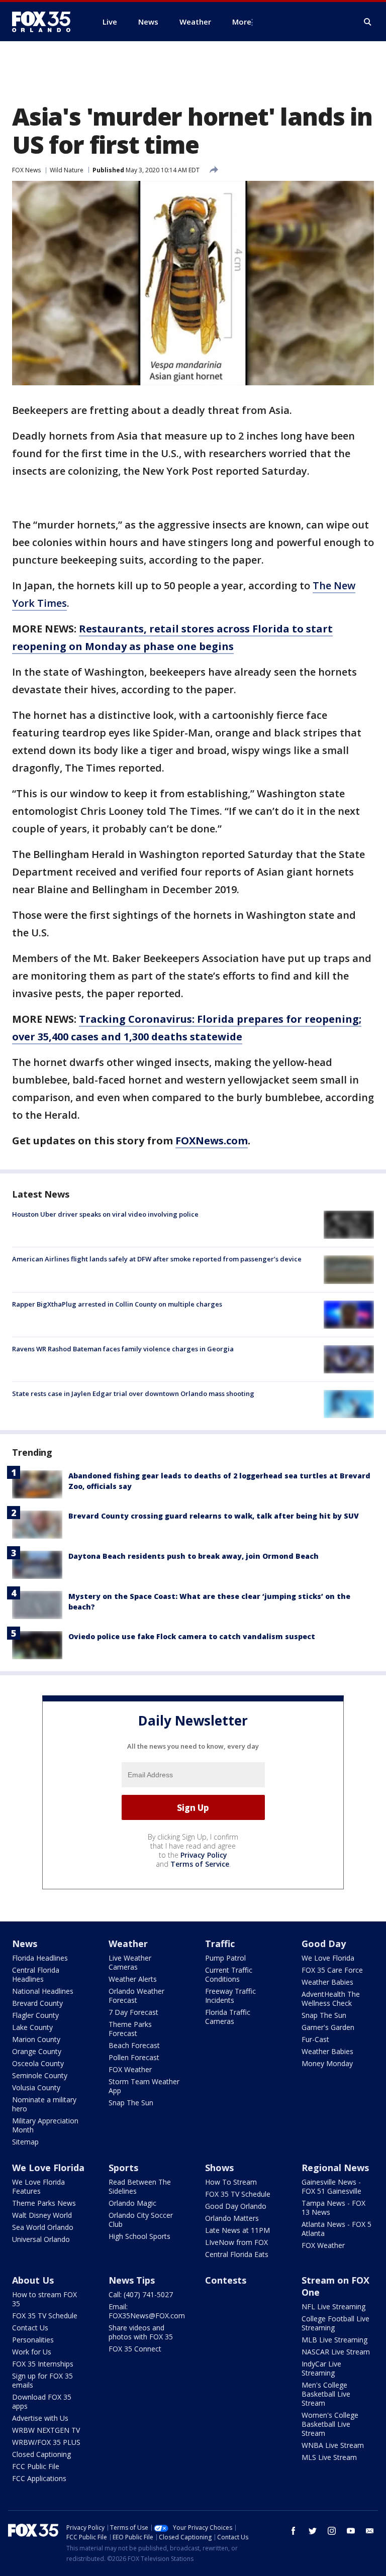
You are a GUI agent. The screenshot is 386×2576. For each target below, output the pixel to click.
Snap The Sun (131, 2103)
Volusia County (36, 2087)
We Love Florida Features (38, 2186)
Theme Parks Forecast (130, 2029)
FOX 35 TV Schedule (238, 2194)
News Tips (132, 2280)
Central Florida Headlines (36, 1974)
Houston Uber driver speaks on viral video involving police (105, 1214)
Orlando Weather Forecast (136, 1996)
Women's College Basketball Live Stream (330, 2424)
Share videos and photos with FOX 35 (141, 2332)
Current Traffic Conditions (229, 1974)
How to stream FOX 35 (44, 2299)
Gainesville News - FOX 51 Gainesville (331, 2186)
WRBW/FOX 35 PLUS (46, 2442)
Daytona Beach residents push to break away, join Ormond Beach (194, 1556)
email (370, 2531)
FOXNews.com (212, 1141)
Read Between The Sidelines (140, 2186)
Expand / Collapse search (368, 22)
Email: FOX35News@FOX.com (147, 2311)
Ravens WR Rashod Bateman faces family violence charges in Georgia (123, 1349)
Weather (128, 1944)
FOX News (26, 170)
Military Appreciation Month (45, 2125)
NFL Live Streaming (333, 2306)
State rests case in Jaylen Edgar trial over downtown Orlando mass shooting (133, 1393)
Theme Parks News (44, 2203)
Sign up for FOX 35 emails (42, 2380)
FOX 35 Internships (43, 2364)
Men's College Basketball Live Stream (326, 2394)
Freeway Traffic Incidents (230, 1996)
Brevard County (37, 2003)
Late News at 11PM (237, 2230)
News (25, 1944)
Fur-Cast (315, 2039)
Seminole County (40, 2075)
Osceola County (38, 2063)
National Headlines (43, 1991)
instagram (332, 2531)
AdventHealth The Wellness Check (331, 1999)
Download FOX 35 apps (42, 2401)
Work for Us (32, 2352)
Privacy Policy (204, 1855)
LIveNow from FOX (236, 2242)
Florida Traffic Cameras (228, 2017)
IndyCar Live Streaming (321, 2368)
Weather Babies (327, 1982)
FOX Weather (130, 2069)
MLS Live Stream (329, 2457)
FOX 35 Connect (135, 2349)
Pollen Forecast (134, 2057)
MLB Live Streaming (334, 2340)
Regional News (335, 2168)
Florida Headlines (40, 1958)
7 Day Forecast (133, 2012)
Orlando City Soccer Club (141, 2220)
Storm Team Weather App (144, 2086)
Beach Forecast (134, 2045)
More (242, 22)
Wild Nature (67, 170)
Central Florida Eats (237, 2254)
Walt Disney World (42, 2215)
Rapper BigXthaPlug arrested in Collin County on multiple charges (117, 1304)
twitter (313, 2531)
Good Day (324, 1944)
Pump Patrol (225, 1958)
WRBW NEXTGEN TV (46, 2430)
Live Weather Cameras (130, 1962)
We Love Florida (328, 1958)
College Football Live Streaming (335, 2323)
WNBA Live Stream (333, 2445)
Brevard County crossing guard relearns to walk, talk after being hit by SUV (214, 1516)
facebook (294, 2531)
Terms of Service (200, 1864)
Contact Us (30, 2328)
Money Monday (327, 2063)
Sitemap (25, 2142)
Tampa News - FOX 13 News (333, 2208)
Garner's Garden (328, 2027)
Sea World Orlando (43, 2227)
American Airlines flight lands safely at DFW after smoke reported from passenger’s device (157, 1259)
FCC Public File (36, 2466)
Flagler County (35, 2015)
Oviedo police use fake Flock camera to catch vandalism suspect (192, 1636)
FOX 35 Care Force (332, 1970)
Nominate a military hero (44, 2104)
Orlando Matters (232, 2218)
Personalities (33, 2340)
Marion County (36, 2039)
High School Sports (139, 2236)
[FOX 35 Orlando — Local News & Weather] (45, 22)
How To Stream (231, 2182)
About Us (33, 2280)
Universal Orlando (41, 2239)
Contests (226, 2280)
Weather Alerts (133, 1979)
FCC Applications (39, 2478)
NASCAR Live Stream (336, 2352)
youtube (351, 2531)
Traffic (220, 1944)
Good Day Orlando (236, 2206)
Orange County (37, 2051)
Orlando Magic (132, 2203)
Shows (219, 2168)
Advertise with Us (40, 2418)
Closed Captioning (41, 2454)
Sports (123, 2168)
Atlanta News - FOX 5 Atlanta (336, 2229)
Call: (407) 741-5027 (141, 2294)
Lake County (32, 2027)
